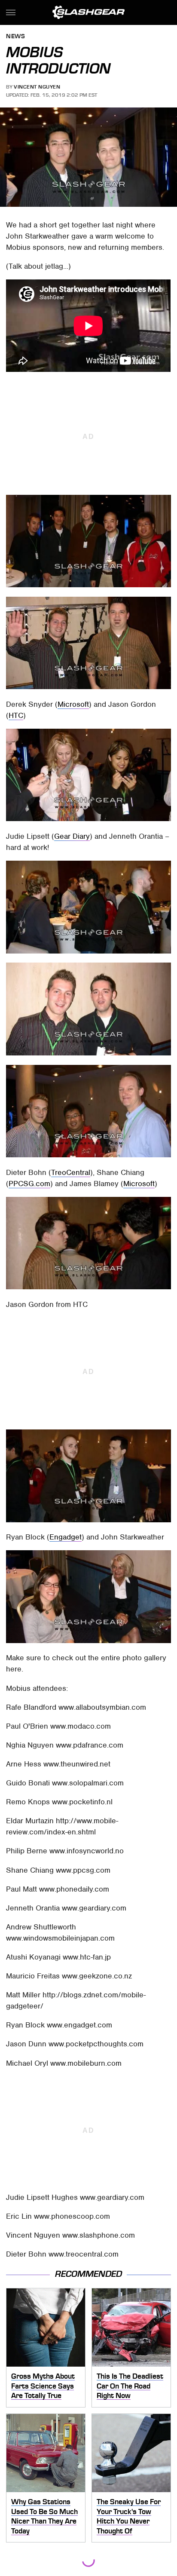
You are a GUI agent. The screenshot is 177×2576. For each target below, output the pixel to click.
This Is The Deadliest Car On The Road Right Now (130, 2386)
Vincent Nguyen (37, 87)
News (15, 37)
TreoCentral (71, 1172)
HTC (16, 715)
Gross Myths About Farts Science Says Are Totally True (43, 2386)
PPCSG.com (29, 1184)
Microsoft (73, 704)
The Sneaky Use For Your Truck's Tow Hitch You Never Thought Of (129, 2516)
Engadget (66, 1537)
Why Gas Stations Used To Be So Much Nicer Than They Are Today (44, 2516)
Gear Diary (72, 836)
